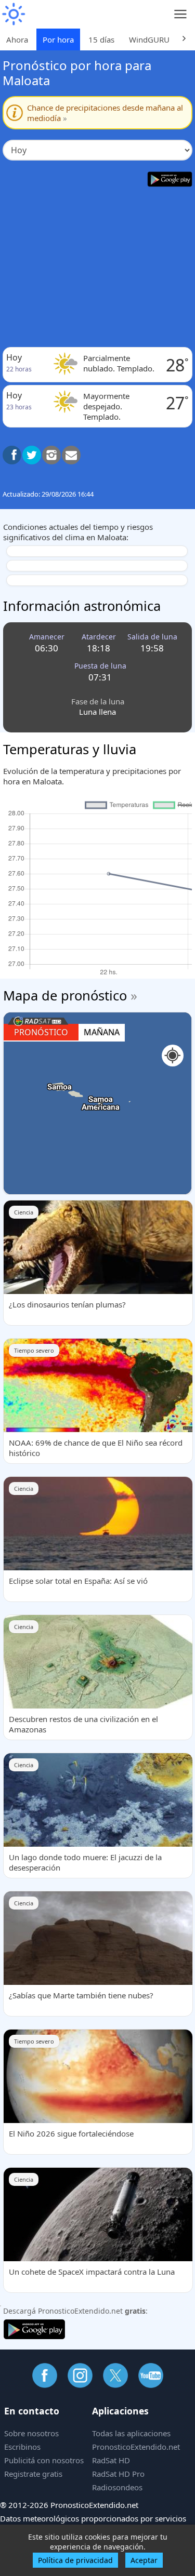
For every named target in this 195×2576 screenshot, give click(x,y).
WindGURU (149, 39)
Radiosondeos (117, 2487)
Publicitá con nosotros (44, 2460)
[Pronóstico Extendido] (13, 14)
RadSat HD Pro (118, 2474)
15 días (101, 39)
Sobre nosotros (31, 2433)
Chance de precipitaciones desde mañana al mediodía (105, 113)
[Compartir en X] (32, 455)
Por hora (58, 39)
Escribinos (22, 2447)
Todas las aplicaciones (131, 2433)
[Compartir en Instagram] (51, 455)
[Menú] (181, 14)
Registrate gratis (33, 2474)
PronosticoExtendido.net (136, 2447)
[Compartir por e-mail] (71, 455)
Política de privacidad (75, 2560)
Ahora (17, 39)
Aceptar (144, 2560)
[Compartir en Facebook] (12, 455)
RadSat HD (111, 2460)
